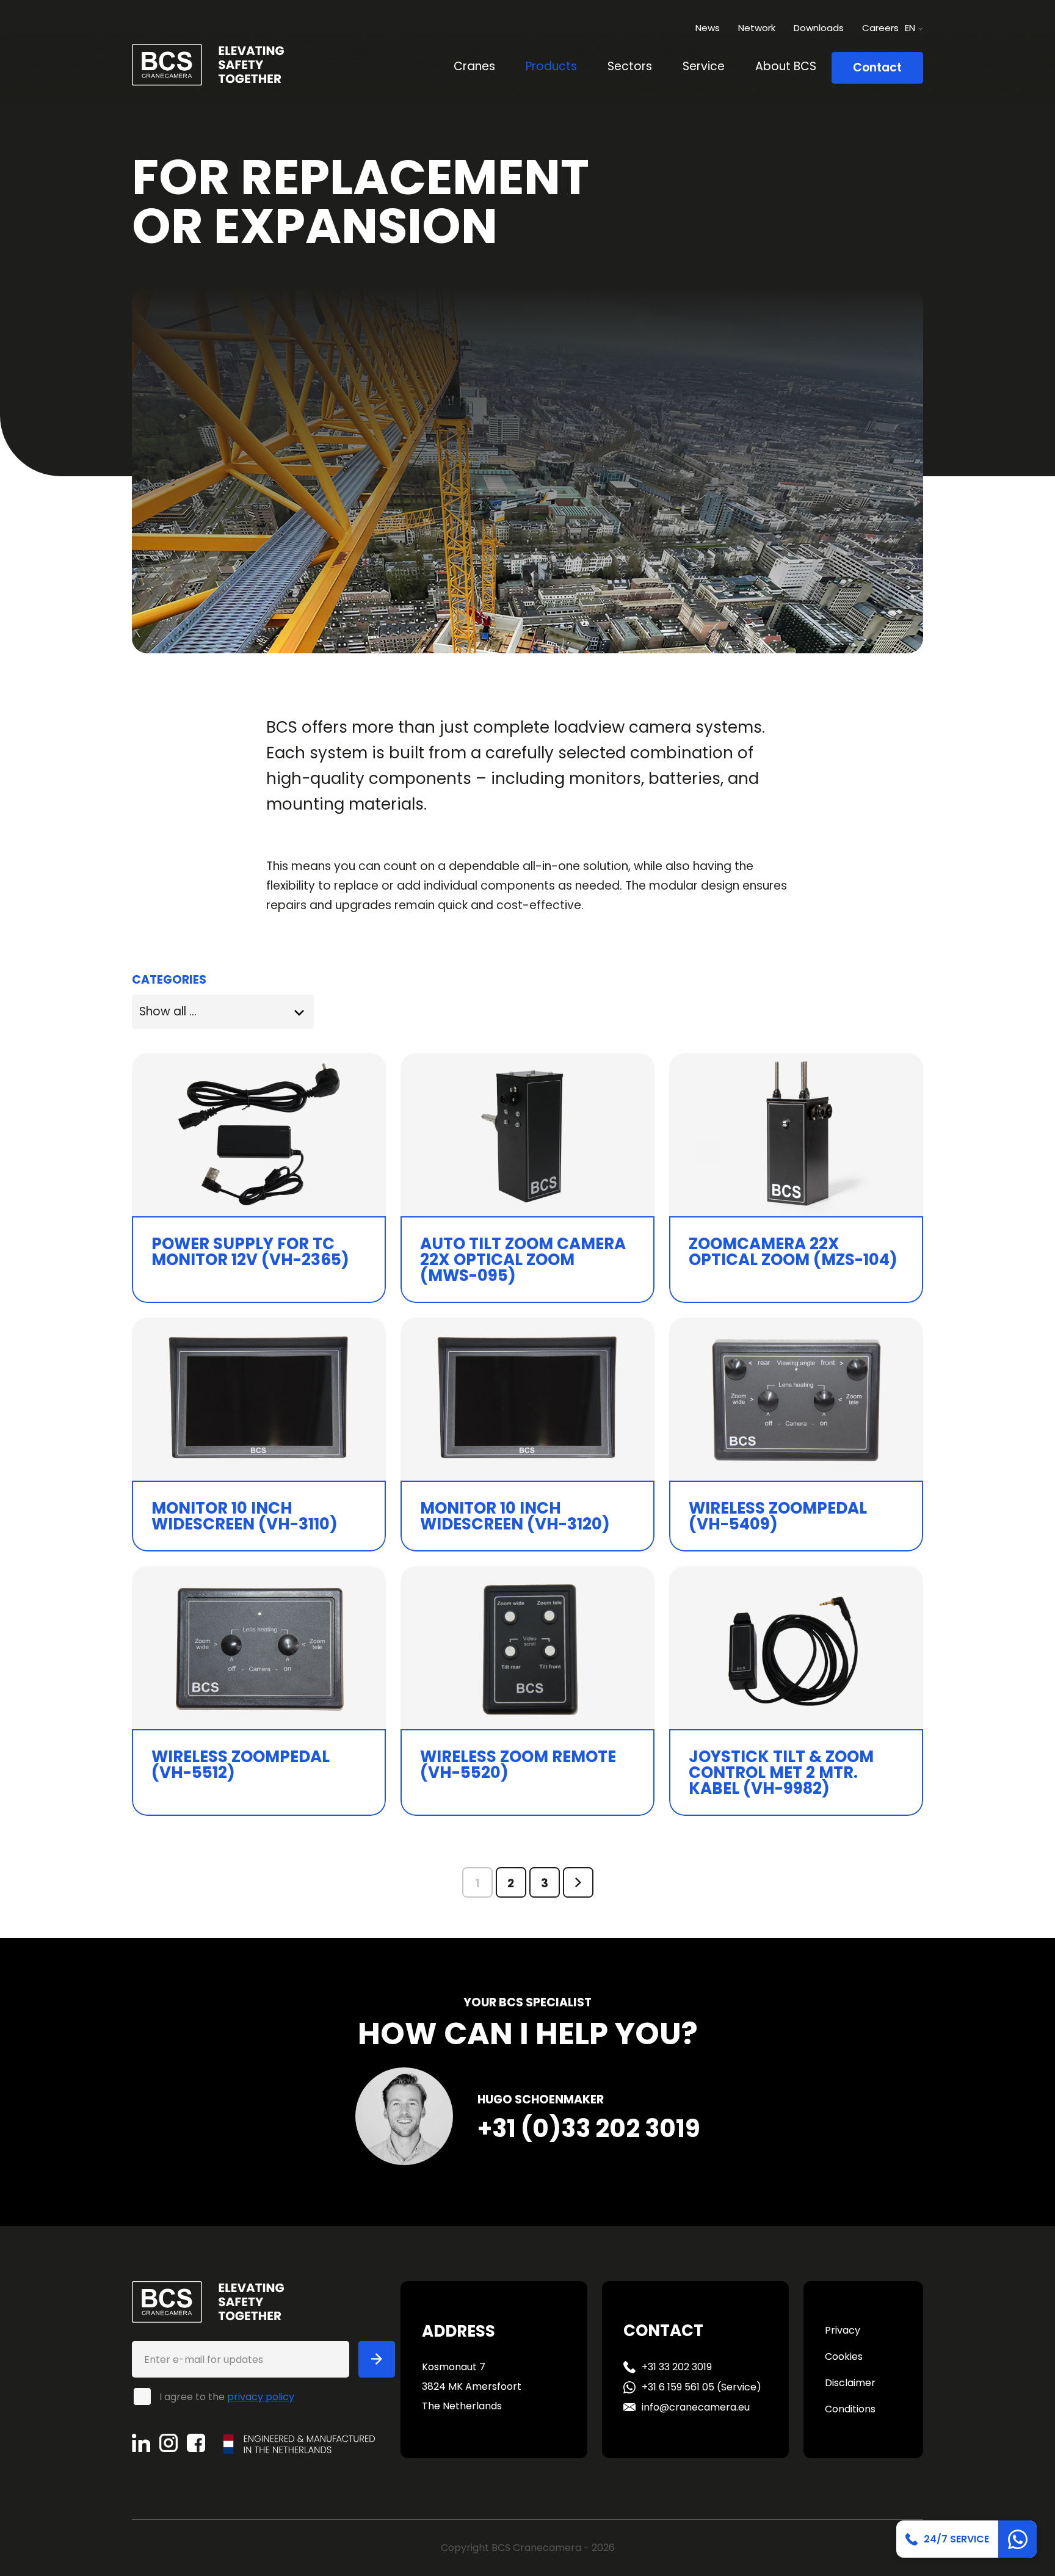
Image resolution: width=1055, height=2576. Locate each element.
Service (704, 66)
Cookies (844, 2356)
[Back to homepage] (208, 64)
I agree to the (227, 2396)
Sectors (630, 66)
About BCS (786, 66)
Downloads (819, 28)
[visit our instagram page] (173, 2443)
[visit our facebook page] (201, 2443)
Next (578, 1882)
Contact (877, 67)
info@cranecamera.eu (696, 2407)
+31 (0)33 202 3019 (589, 2128)
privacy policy (261, 2397)
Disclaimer (850, 2383)
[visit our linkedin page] (146, 2443)
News (708, 28)
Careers (880, 28)
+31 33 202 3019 (677, 2367)
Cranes (474, 66)
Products (551, 66)
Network (757, 28)
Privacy (843, 2330)
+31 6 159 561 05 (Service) (702, 2387)
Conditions (850, 2409)
